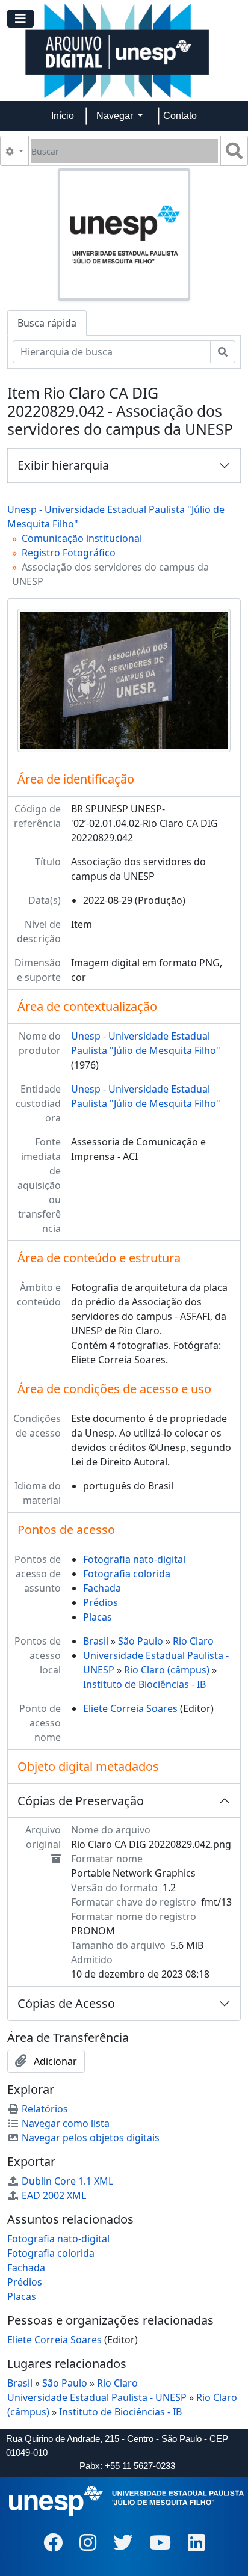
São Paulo (141, 1641)
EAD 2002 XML (54, 2195)
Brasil (96, 1641)
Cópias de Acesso (66, 2003)
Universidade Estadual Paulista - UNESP (97, 2397)
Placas (98, 1617)
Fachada (102, 1588)
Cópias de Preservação (81, 1801)
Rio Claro (193, 1641)
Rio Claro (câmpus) (167, 1670)
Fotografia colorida (127, 1574)
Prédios (101, 1602)
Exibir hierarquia (63, 465)
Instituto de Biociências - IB (144, 1684)
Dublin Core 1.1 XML (67, 2181)
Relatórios (45, 2109)
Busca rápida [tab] (47, 323)
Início (63, 116)
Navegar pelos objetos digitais (91, 2138)
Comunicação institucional (82, 538)
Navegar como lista (66, 2123)
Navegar (116, 116)
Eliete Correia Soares (130, 1708)
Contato (180, 116)
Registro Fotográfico (69, 553)
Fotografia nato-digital (134, 1559)
